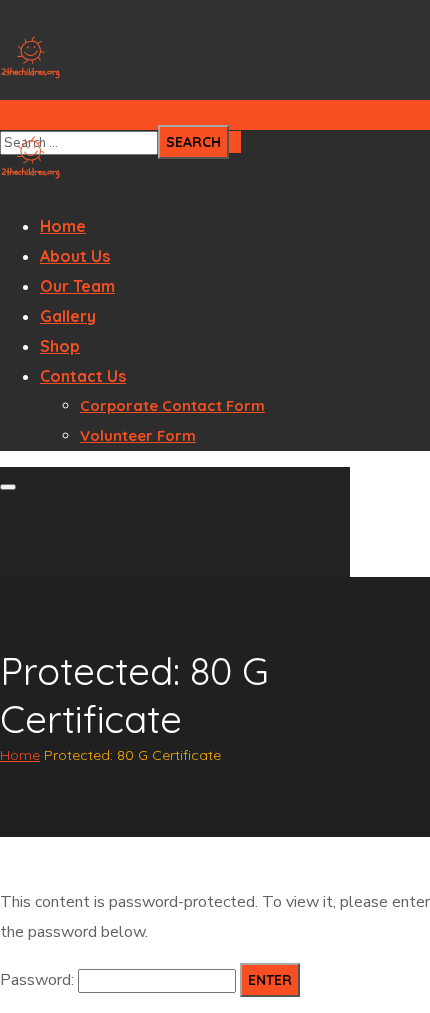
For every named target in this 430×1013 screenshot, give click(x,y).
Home (20, 755)
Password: (39, 980)
